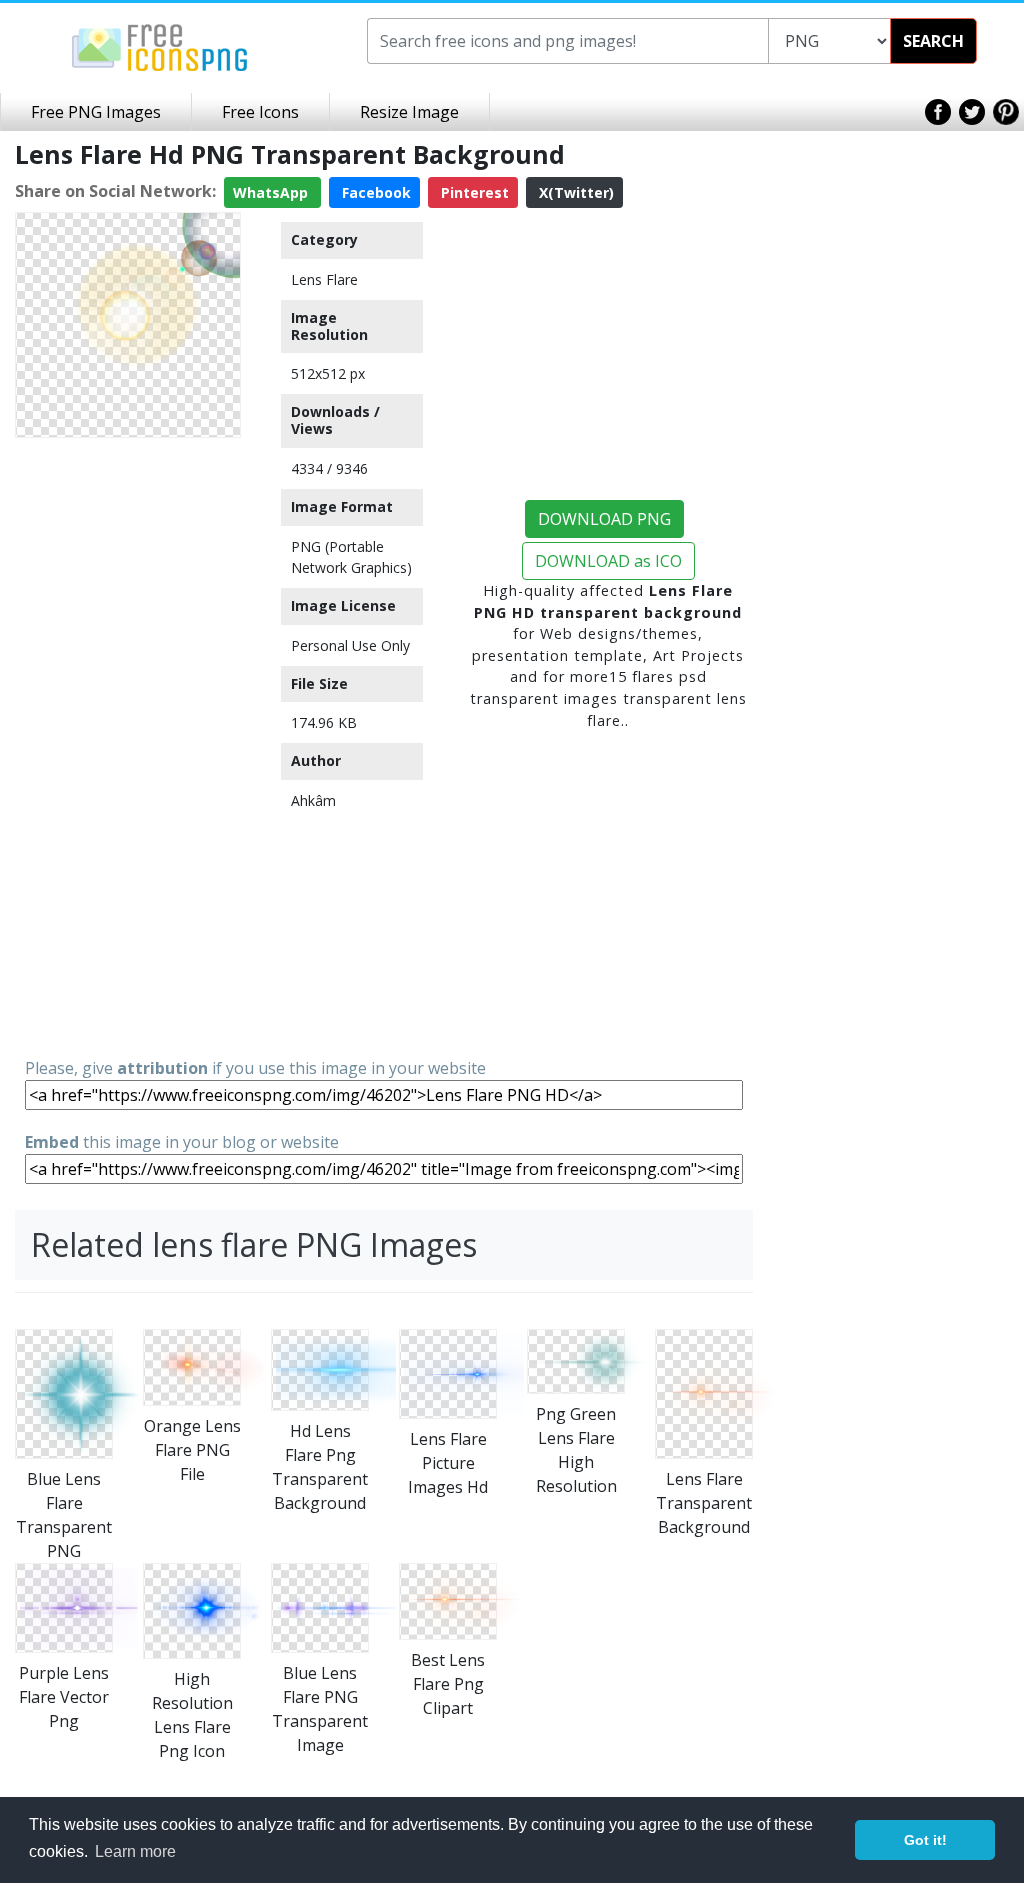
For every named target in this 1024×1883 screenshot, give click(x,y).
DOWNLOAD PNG (604, 519)
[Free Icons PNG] (160, 46)
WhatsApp (272, 192)
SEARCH (933, 41)
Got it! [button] (925, 1840)
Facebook (374, 192)
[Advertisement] (128, 746)
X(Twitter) (574, 192)
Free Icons (260, 112)
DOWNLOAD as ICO (608, 561)
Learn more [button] (135, 1851)
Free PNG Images (96, 112)
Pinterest (473, 192)
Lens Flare (324, 279)
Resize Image (409, 112)
